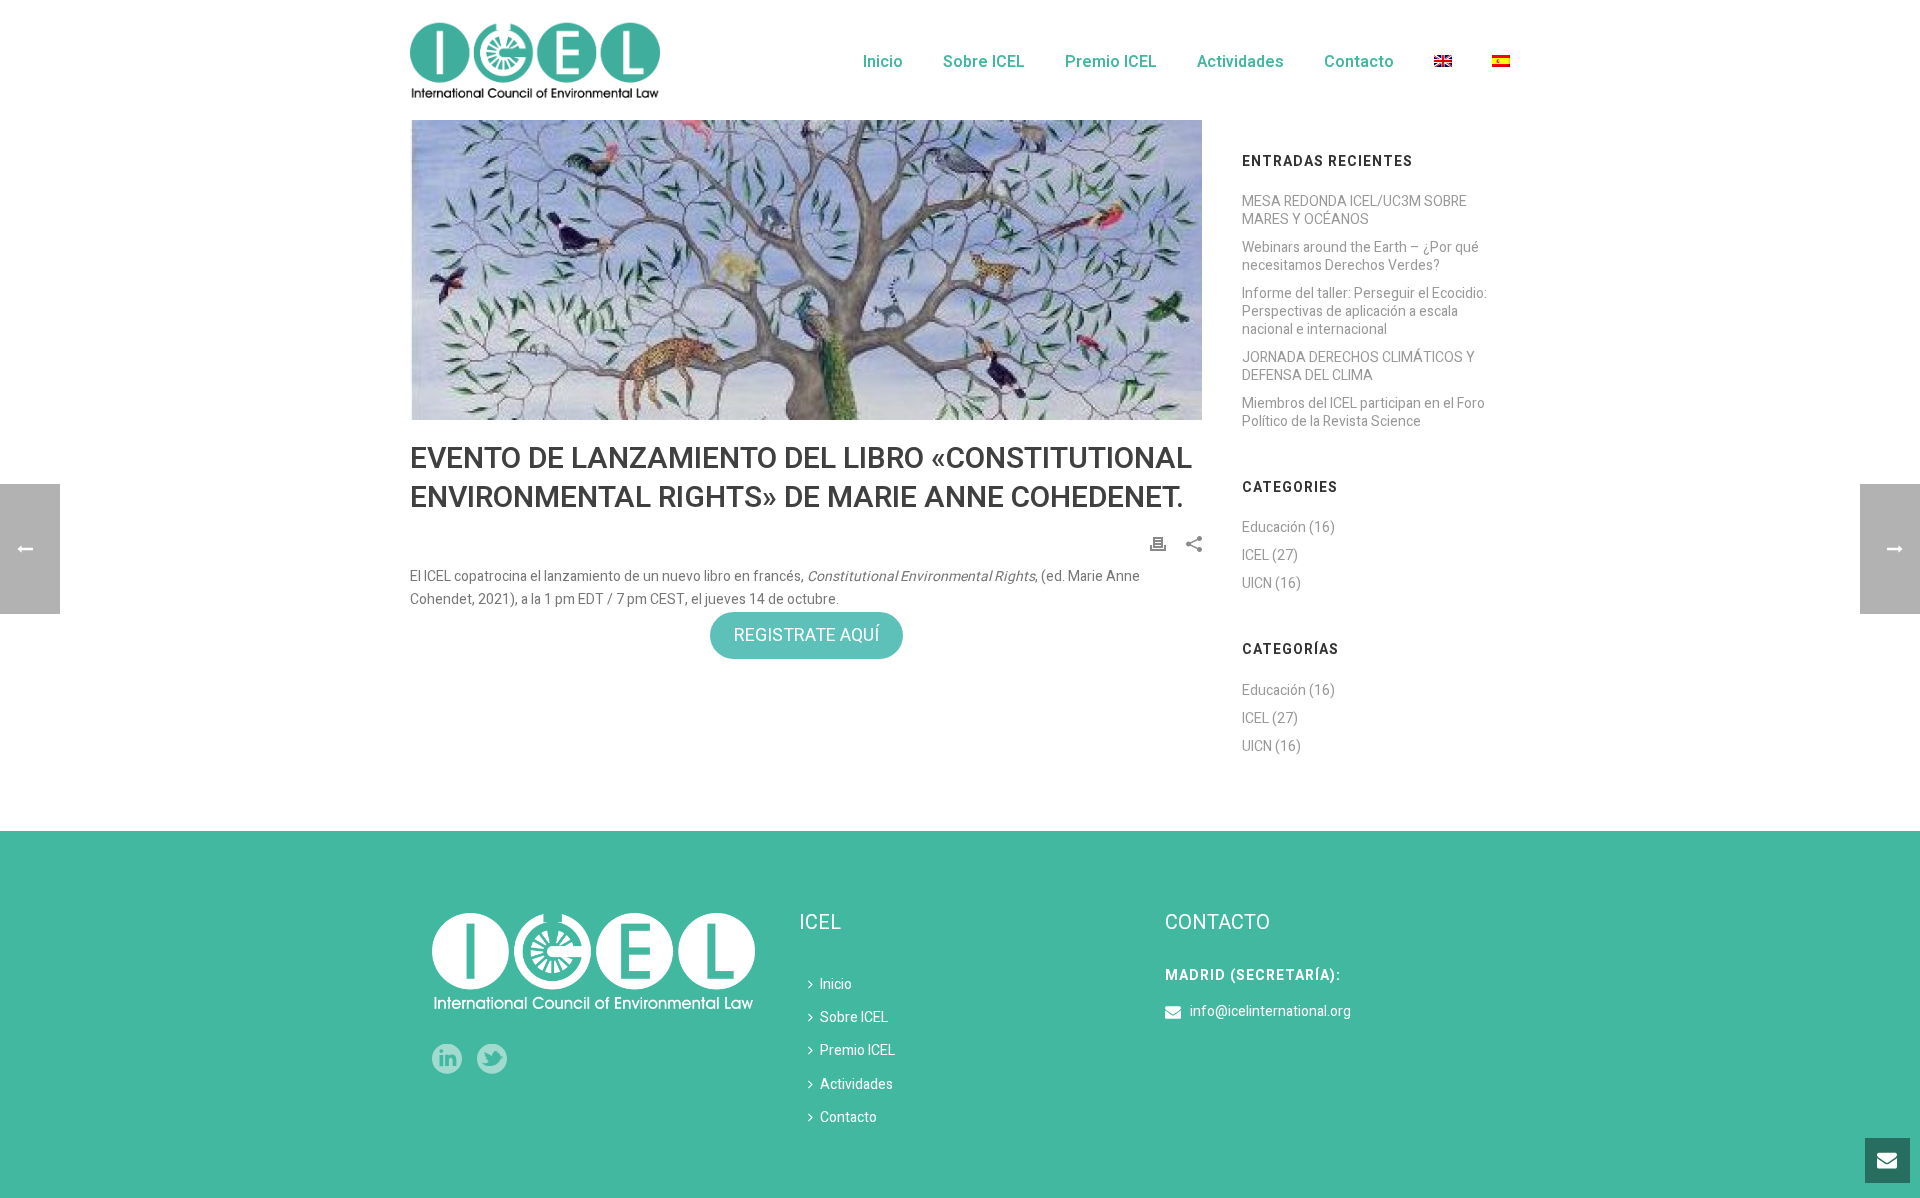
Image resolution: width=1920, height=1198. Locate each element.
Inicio (883, 62)
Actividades (1240, 62)
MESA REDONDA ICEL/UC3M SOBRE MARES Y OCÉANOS (1354, 211)
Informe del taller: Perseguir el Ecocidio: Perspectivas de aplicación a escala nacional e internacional (1364, 312)
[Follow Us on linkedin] (447, 1060)
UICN (1257, 584)
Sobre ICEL (984, 62)
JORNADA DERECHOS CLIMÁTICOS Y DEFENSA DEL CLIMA (1358, 367)
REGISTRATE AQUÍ (806, 635)
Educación (1274, 528)
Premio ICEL (1111, 62)
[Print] (1158, 543)
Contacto (1359, 62)
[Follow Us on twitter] (492, 1060)
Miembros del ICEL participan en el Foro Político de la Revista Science (1363, 413)
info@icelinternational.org (1270, 1012)
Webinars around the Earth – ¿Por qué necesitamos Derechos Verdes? (1360, 257)
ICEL (1255, 556)
